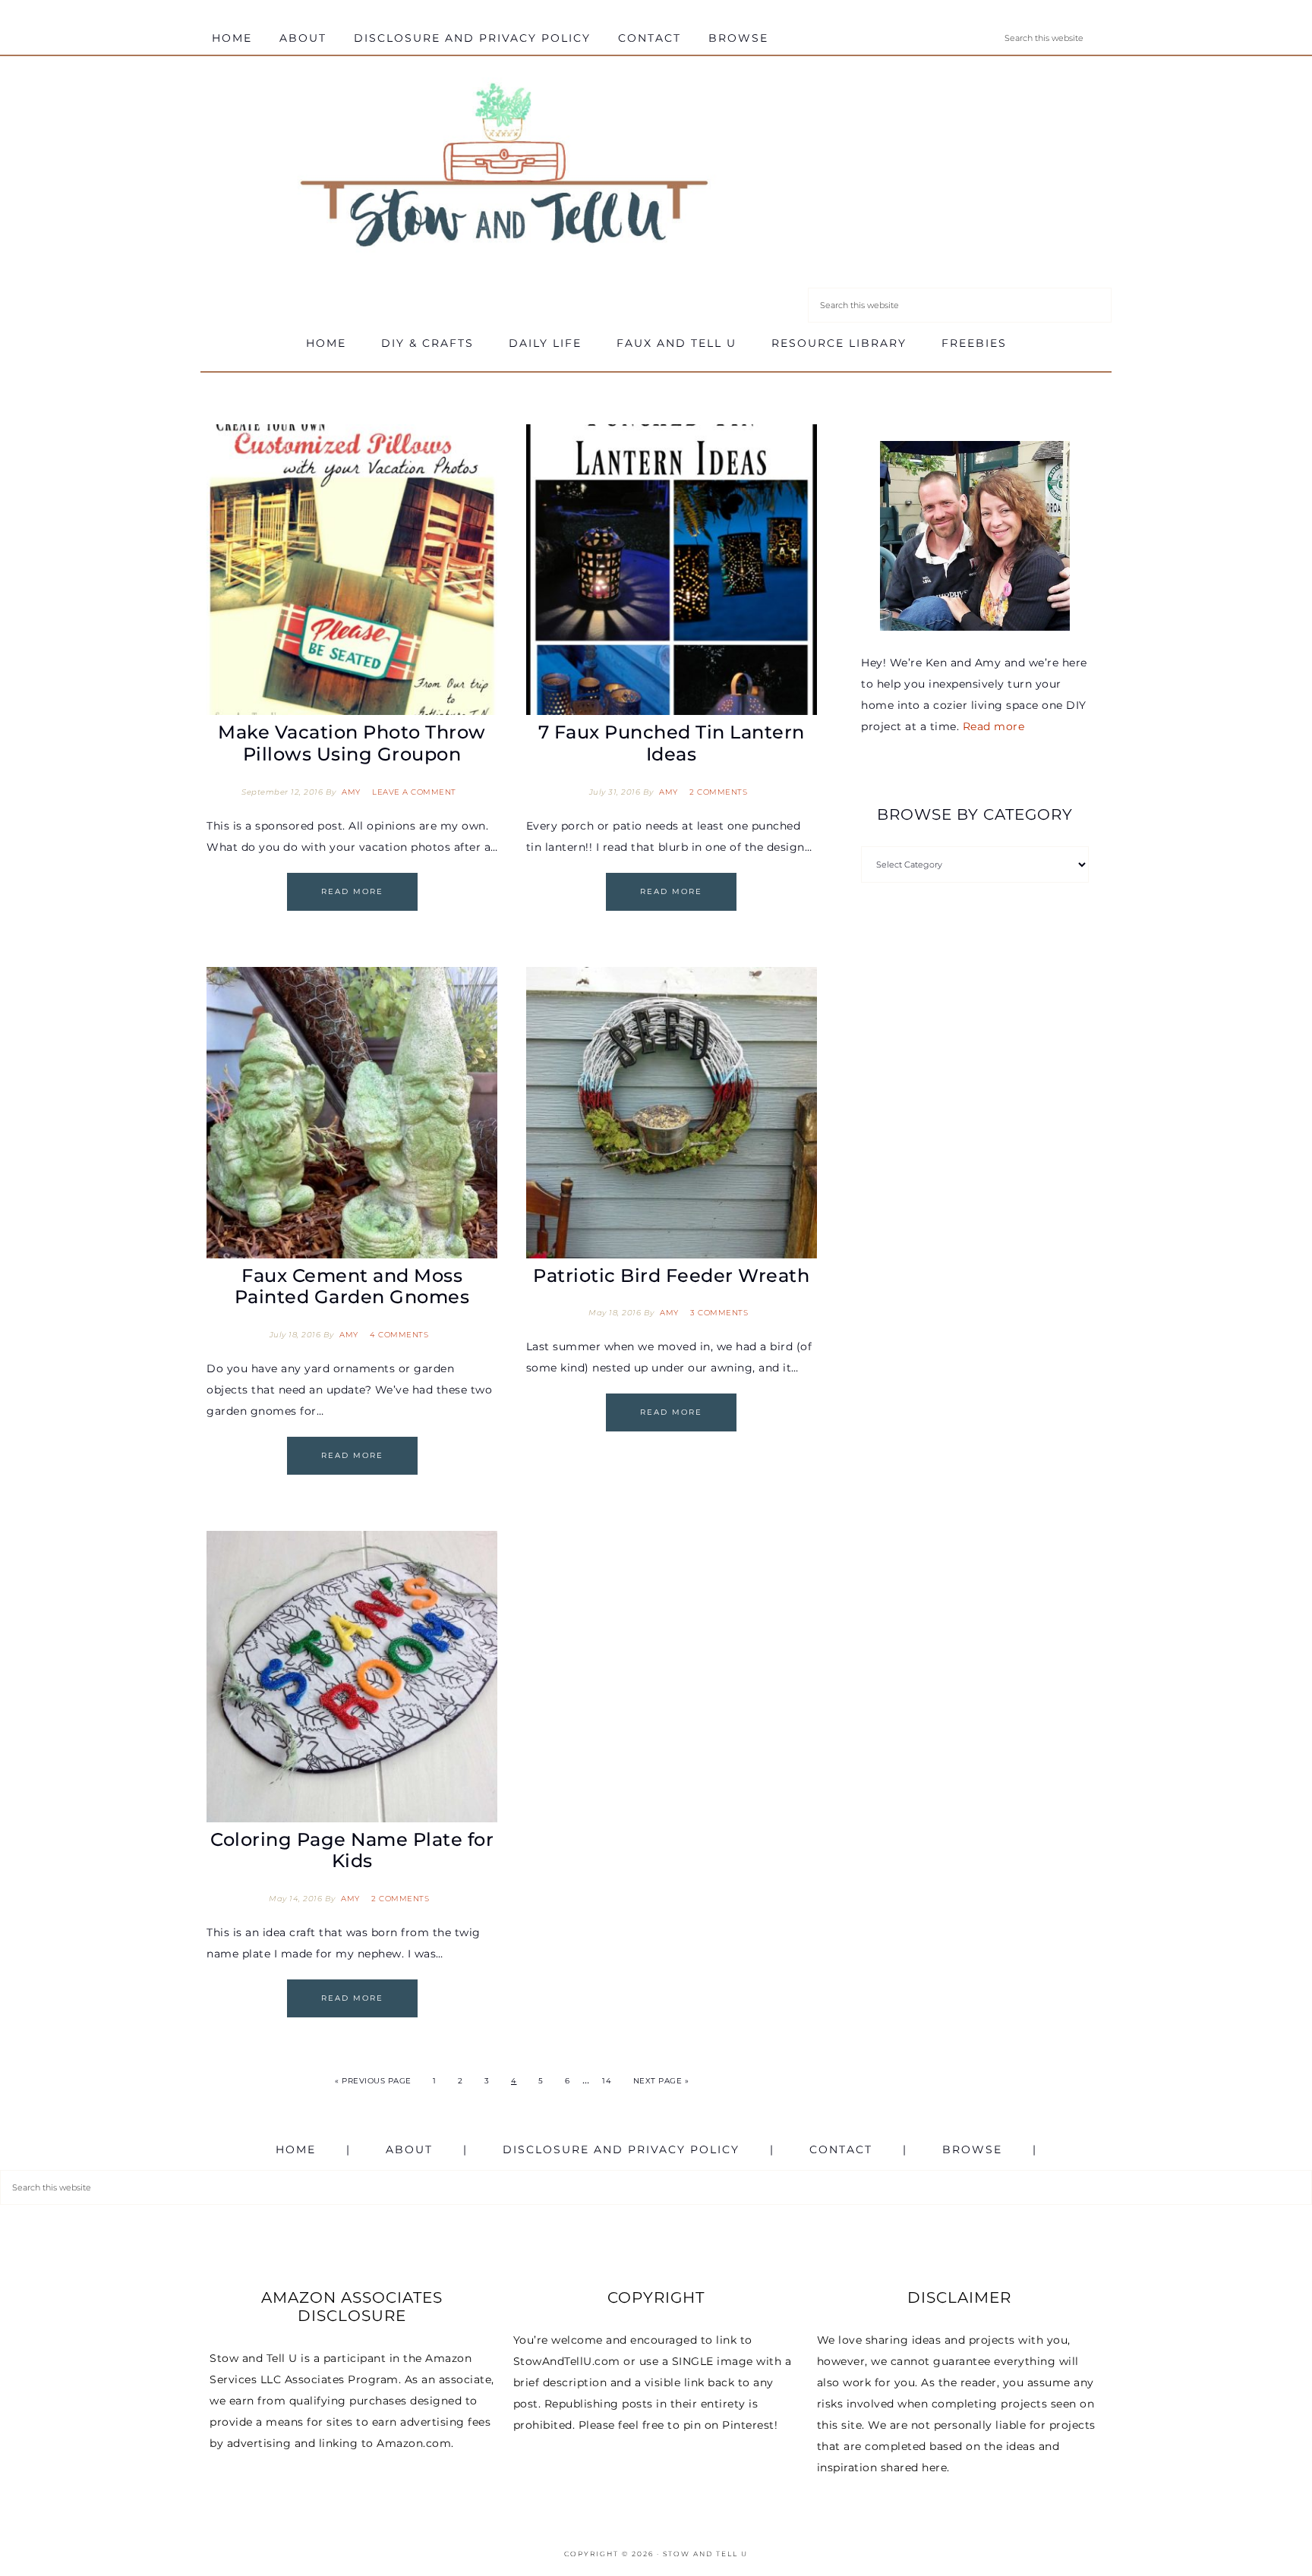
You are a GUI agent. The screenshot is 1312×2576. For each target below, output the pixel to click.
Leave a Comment (414, 792)
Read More (352, 891)
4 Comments (399, 1335)
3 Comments (719, 1313)
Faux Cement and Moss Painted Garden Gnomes (352, 1286)
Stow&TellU (504, 168)
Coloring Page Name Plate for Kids (352, 1850)
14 (607, 2081)
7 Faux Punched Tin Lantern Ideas (672, 743)
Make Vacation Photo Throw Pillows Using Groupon (352, 743)
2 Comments (718, 792)
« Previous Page (373, 2081)
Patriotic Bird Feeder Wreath (671, 1275)
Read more (994, 726)
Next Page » (661, 2081)
